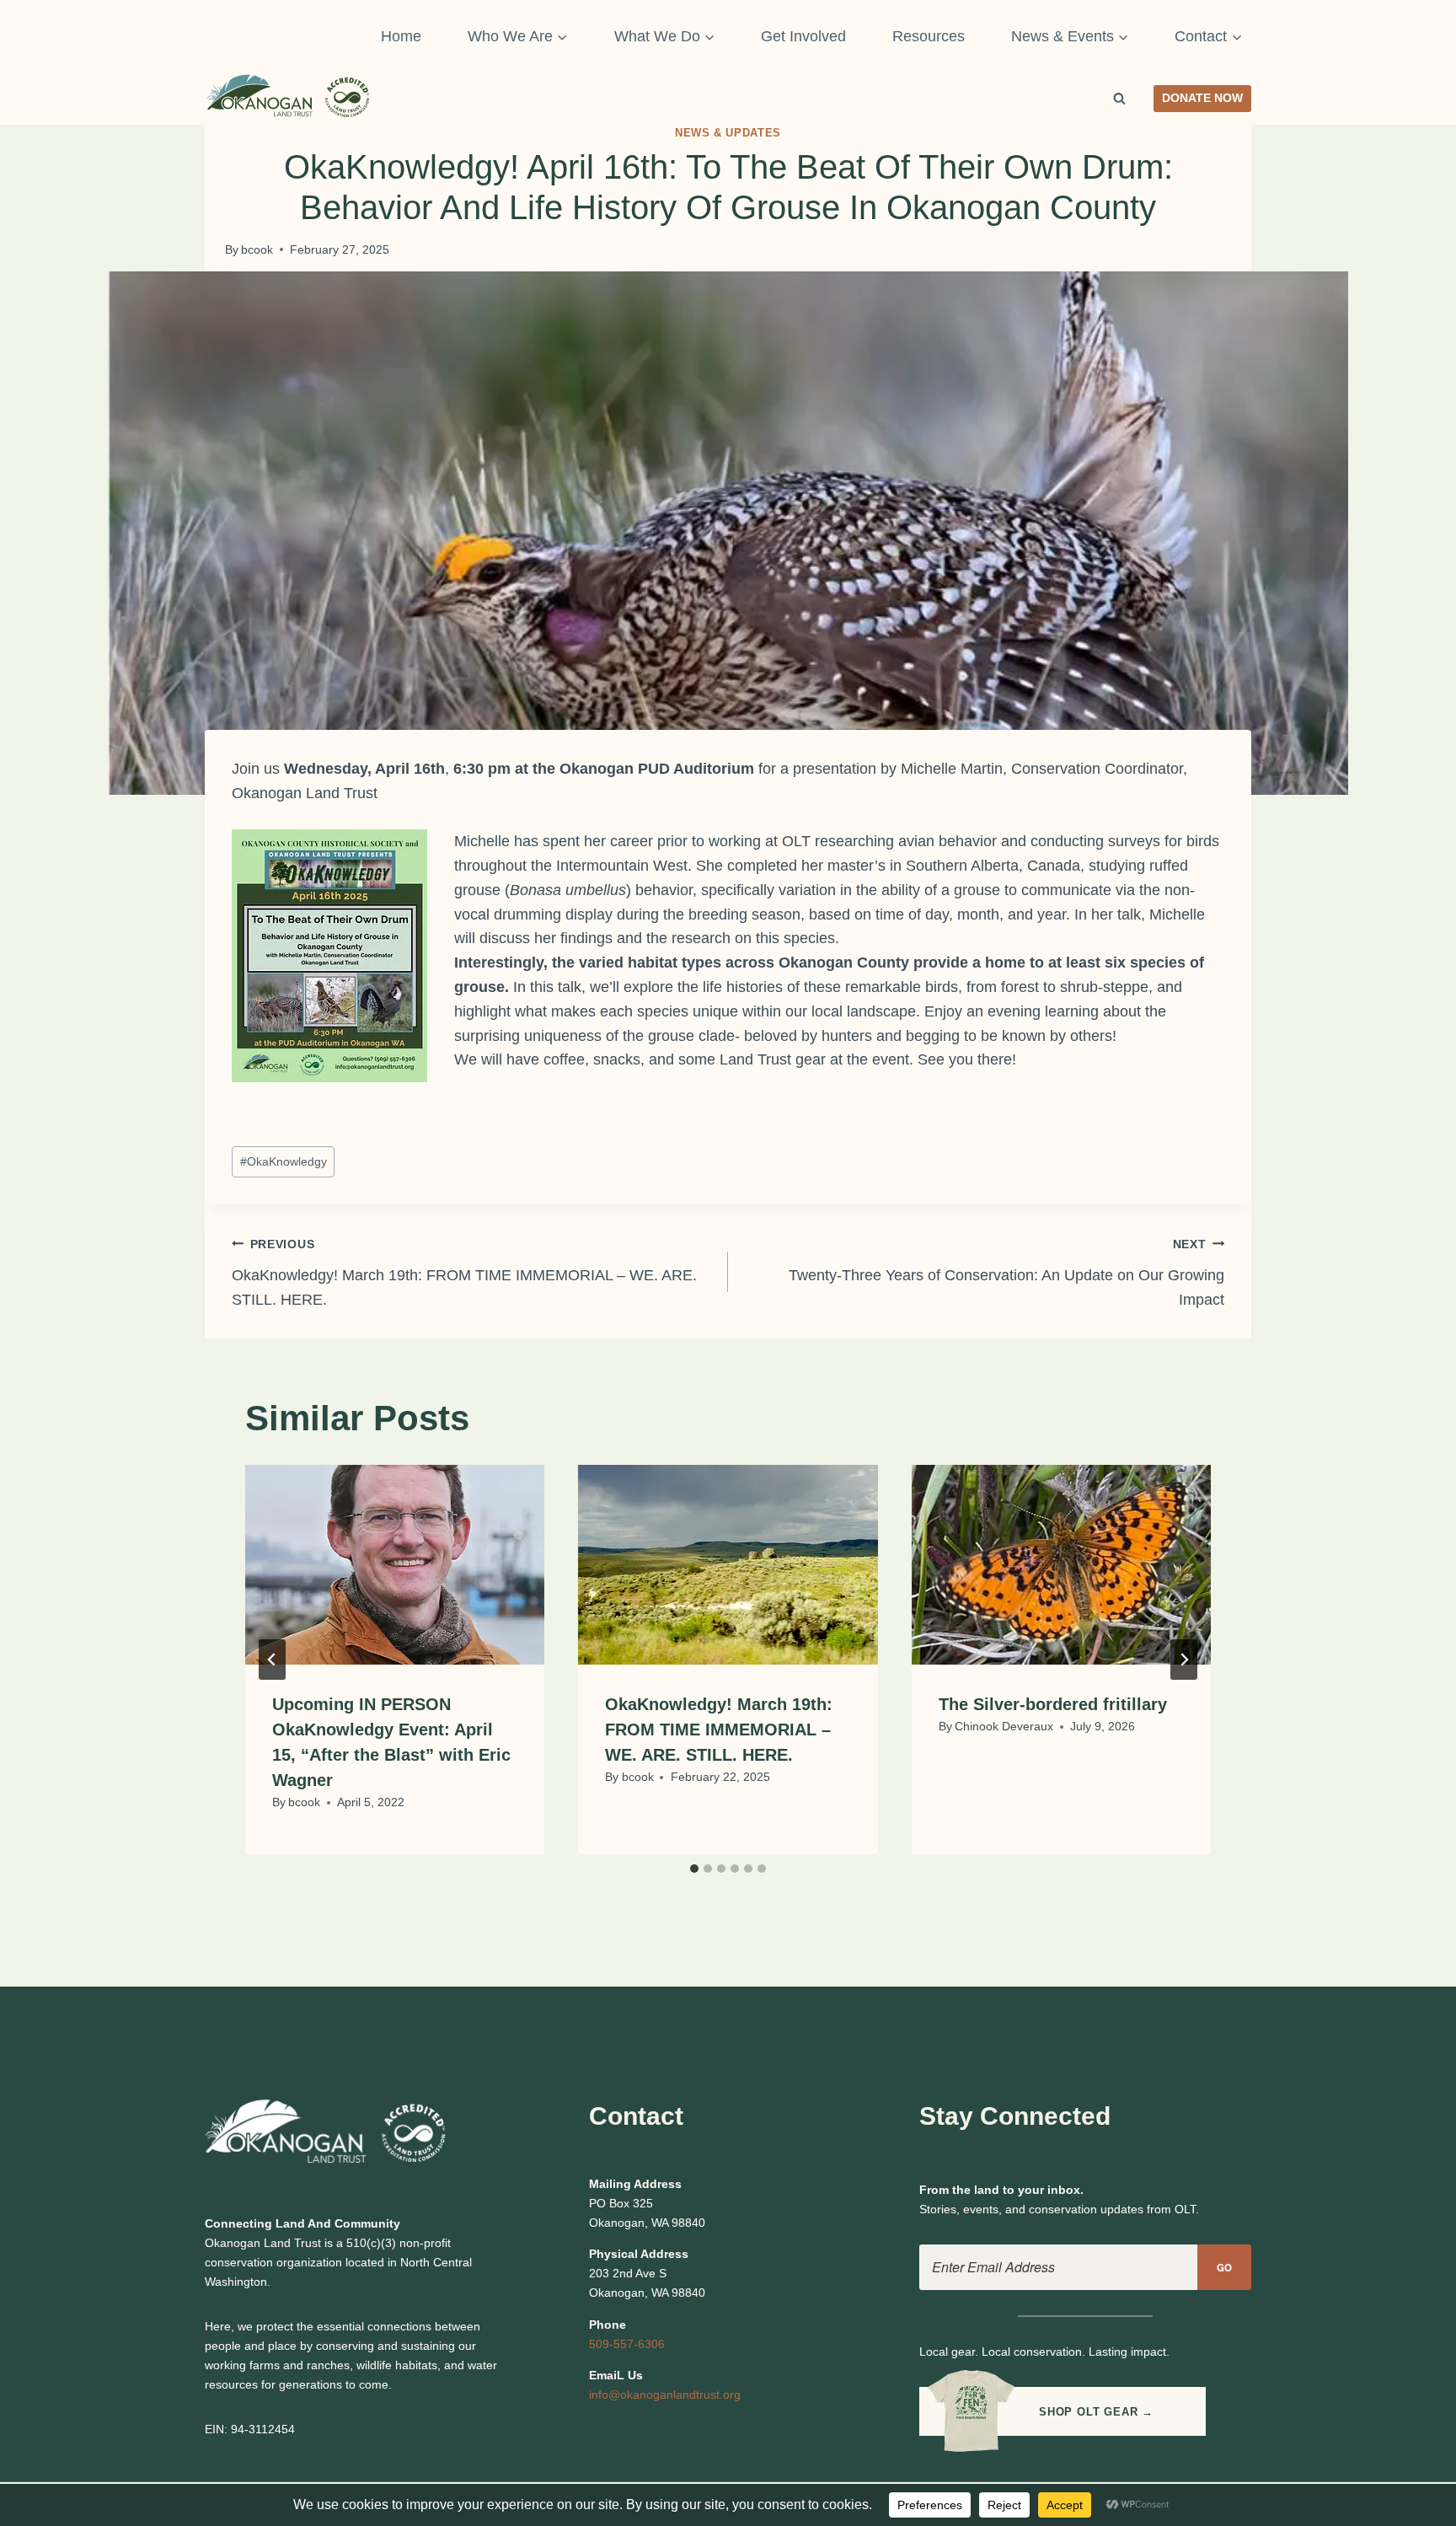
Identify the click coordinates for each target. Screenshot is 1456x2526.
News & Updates (728, 133)
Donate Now (1202, 98)
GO (1225, 2268)
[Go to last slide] (272, 1660)
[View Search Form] (1120, 99)
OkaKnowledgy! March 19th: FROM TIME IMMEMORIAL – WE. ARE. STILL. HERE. (464, 1273)
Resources (929, 36)
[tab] (694, 1869)
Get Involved (803, 36)
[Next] (1184, 1660)
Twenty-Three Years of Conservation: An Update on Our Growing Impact (1006, 1273)
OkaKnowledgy (284, 1161)
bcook (257, 249)
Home (401, 36)
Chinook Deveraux (1004, 1726)
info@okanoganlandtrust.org (665, 2395)
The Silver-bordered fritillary (1053, 1704)
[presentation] (395, 1565)
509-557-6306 (627, 2344)
